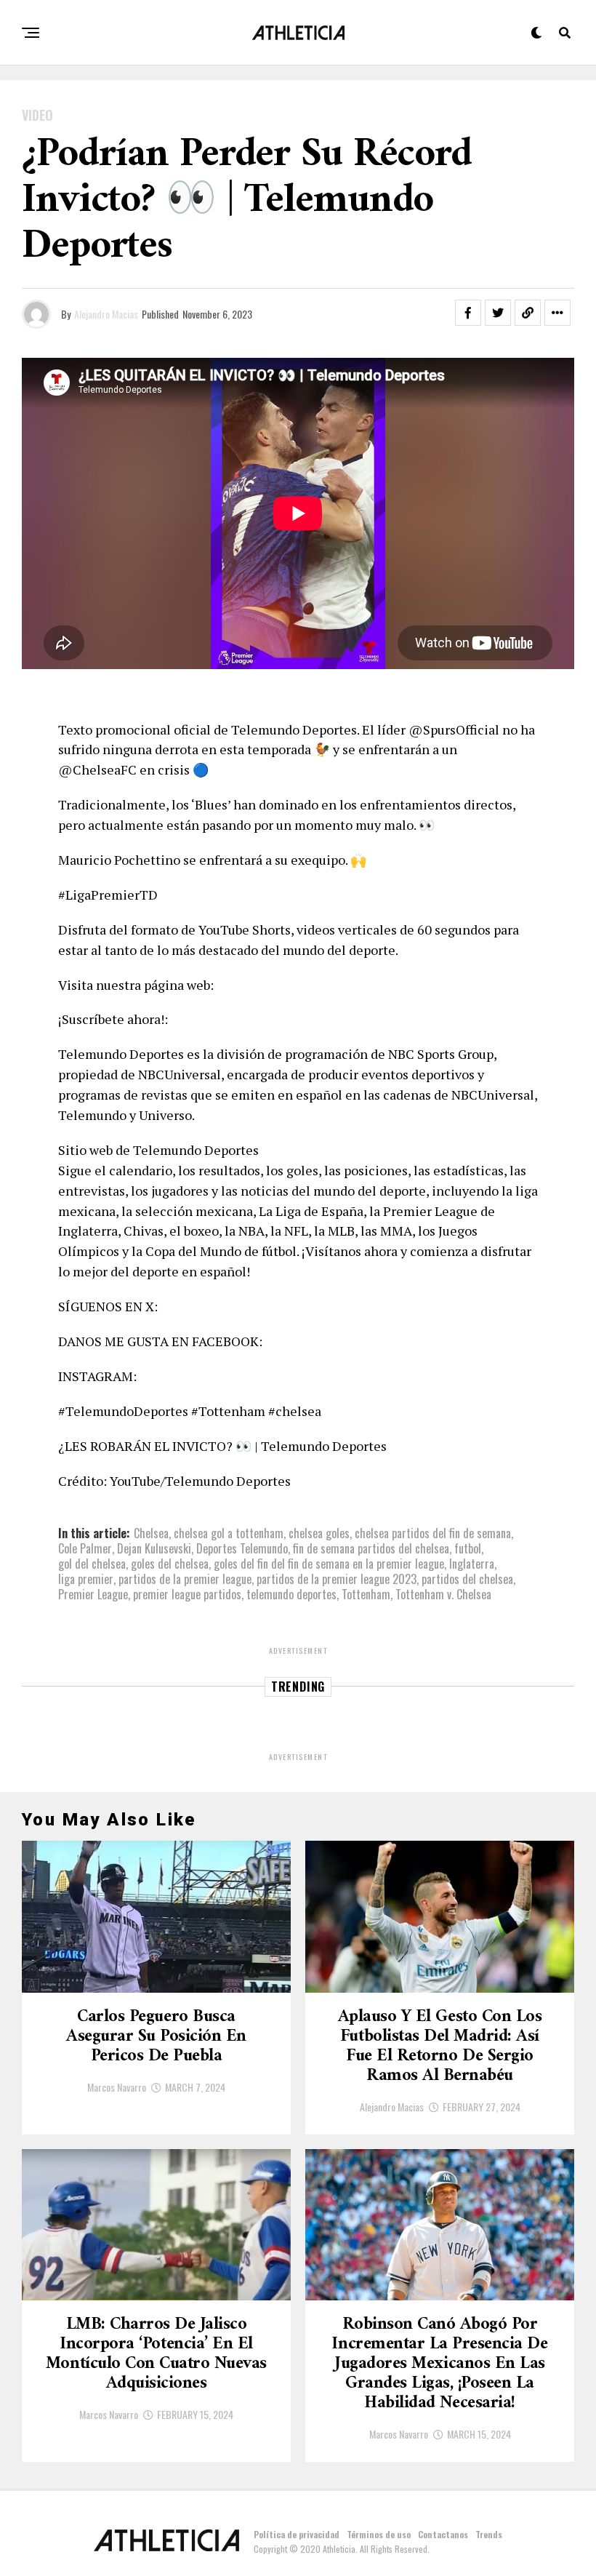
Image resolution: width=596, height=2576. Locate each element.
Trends (489, 2534)
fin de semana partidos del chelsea (371, 1548)
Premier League (93, 1594)
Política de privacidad (297, 2534)
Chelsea (151, 1533)
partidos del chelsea (467, 1579)
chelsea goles (319, 1533)
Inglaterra (472, 1564)
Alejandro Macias (106, 314)
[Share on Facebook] (468, 313)
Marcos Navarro (117, 2087)
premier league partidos (187, 1594)
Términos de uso (379, 2534)
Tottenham (366, 1594)
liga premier (86, 1579)
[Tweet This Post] (498, 313)
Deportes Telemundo (242, 1548)
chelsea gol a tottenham (229, 1533)
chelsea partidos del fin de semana (433, 1533)
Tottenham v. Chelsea (443, 1594)
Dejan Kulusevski (154, 1548)
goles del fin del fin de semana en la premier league (329, 1564)
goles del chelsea (170, 1564)
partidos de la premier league (185, 1579)
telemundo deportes (291, 1594)
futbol (468, 1548)
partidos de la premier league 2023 (337, 1579)
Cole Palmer (85, 1548)
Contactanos (443, 2534)
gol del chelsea (92, 1564)
